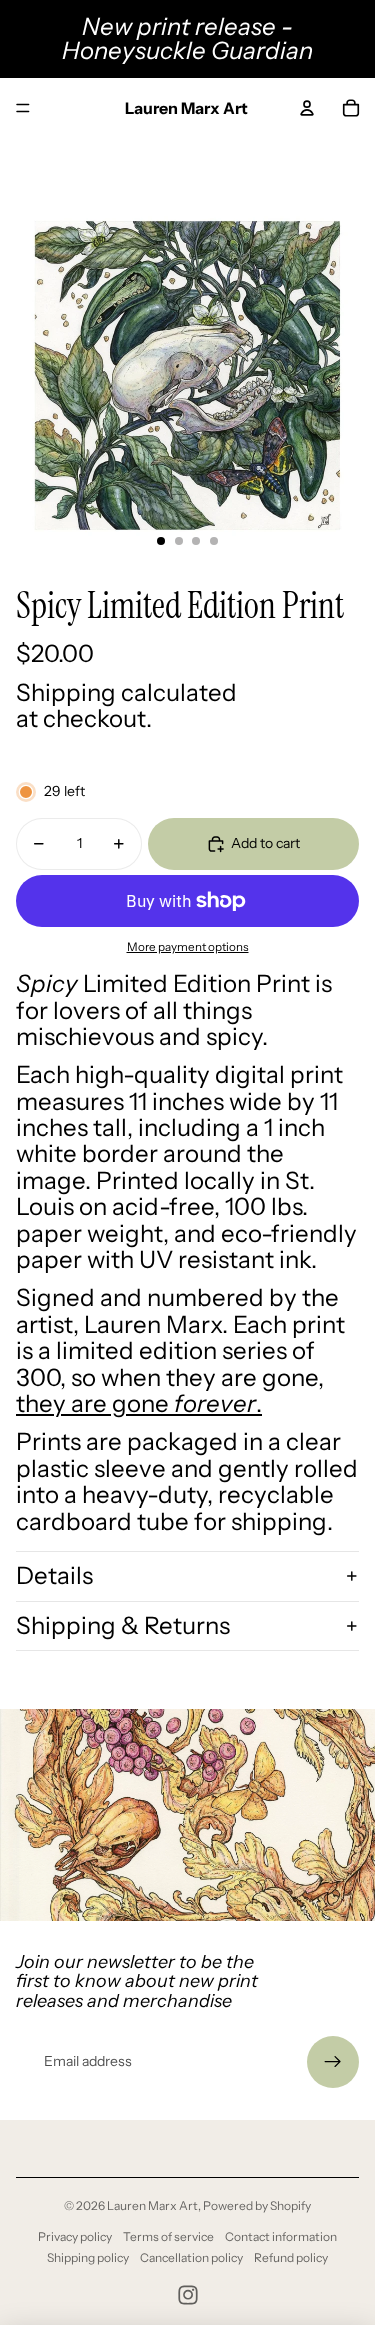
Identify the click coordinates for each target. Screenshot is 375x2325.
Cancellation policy (191, 2257)
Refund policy (291, 2257)
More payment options (188, 947)
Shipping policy (88, 2257)
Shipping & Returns (123, 1625)
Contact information (281, 2236)
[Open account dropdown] (307, 108)
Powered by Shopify (257, 2205)
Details (54, 1575)
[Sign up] (333, 2062)
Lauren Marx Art (152, 2205)
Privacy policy (75, 2236)
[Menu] (23, 108)
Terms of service (168, 2236)
